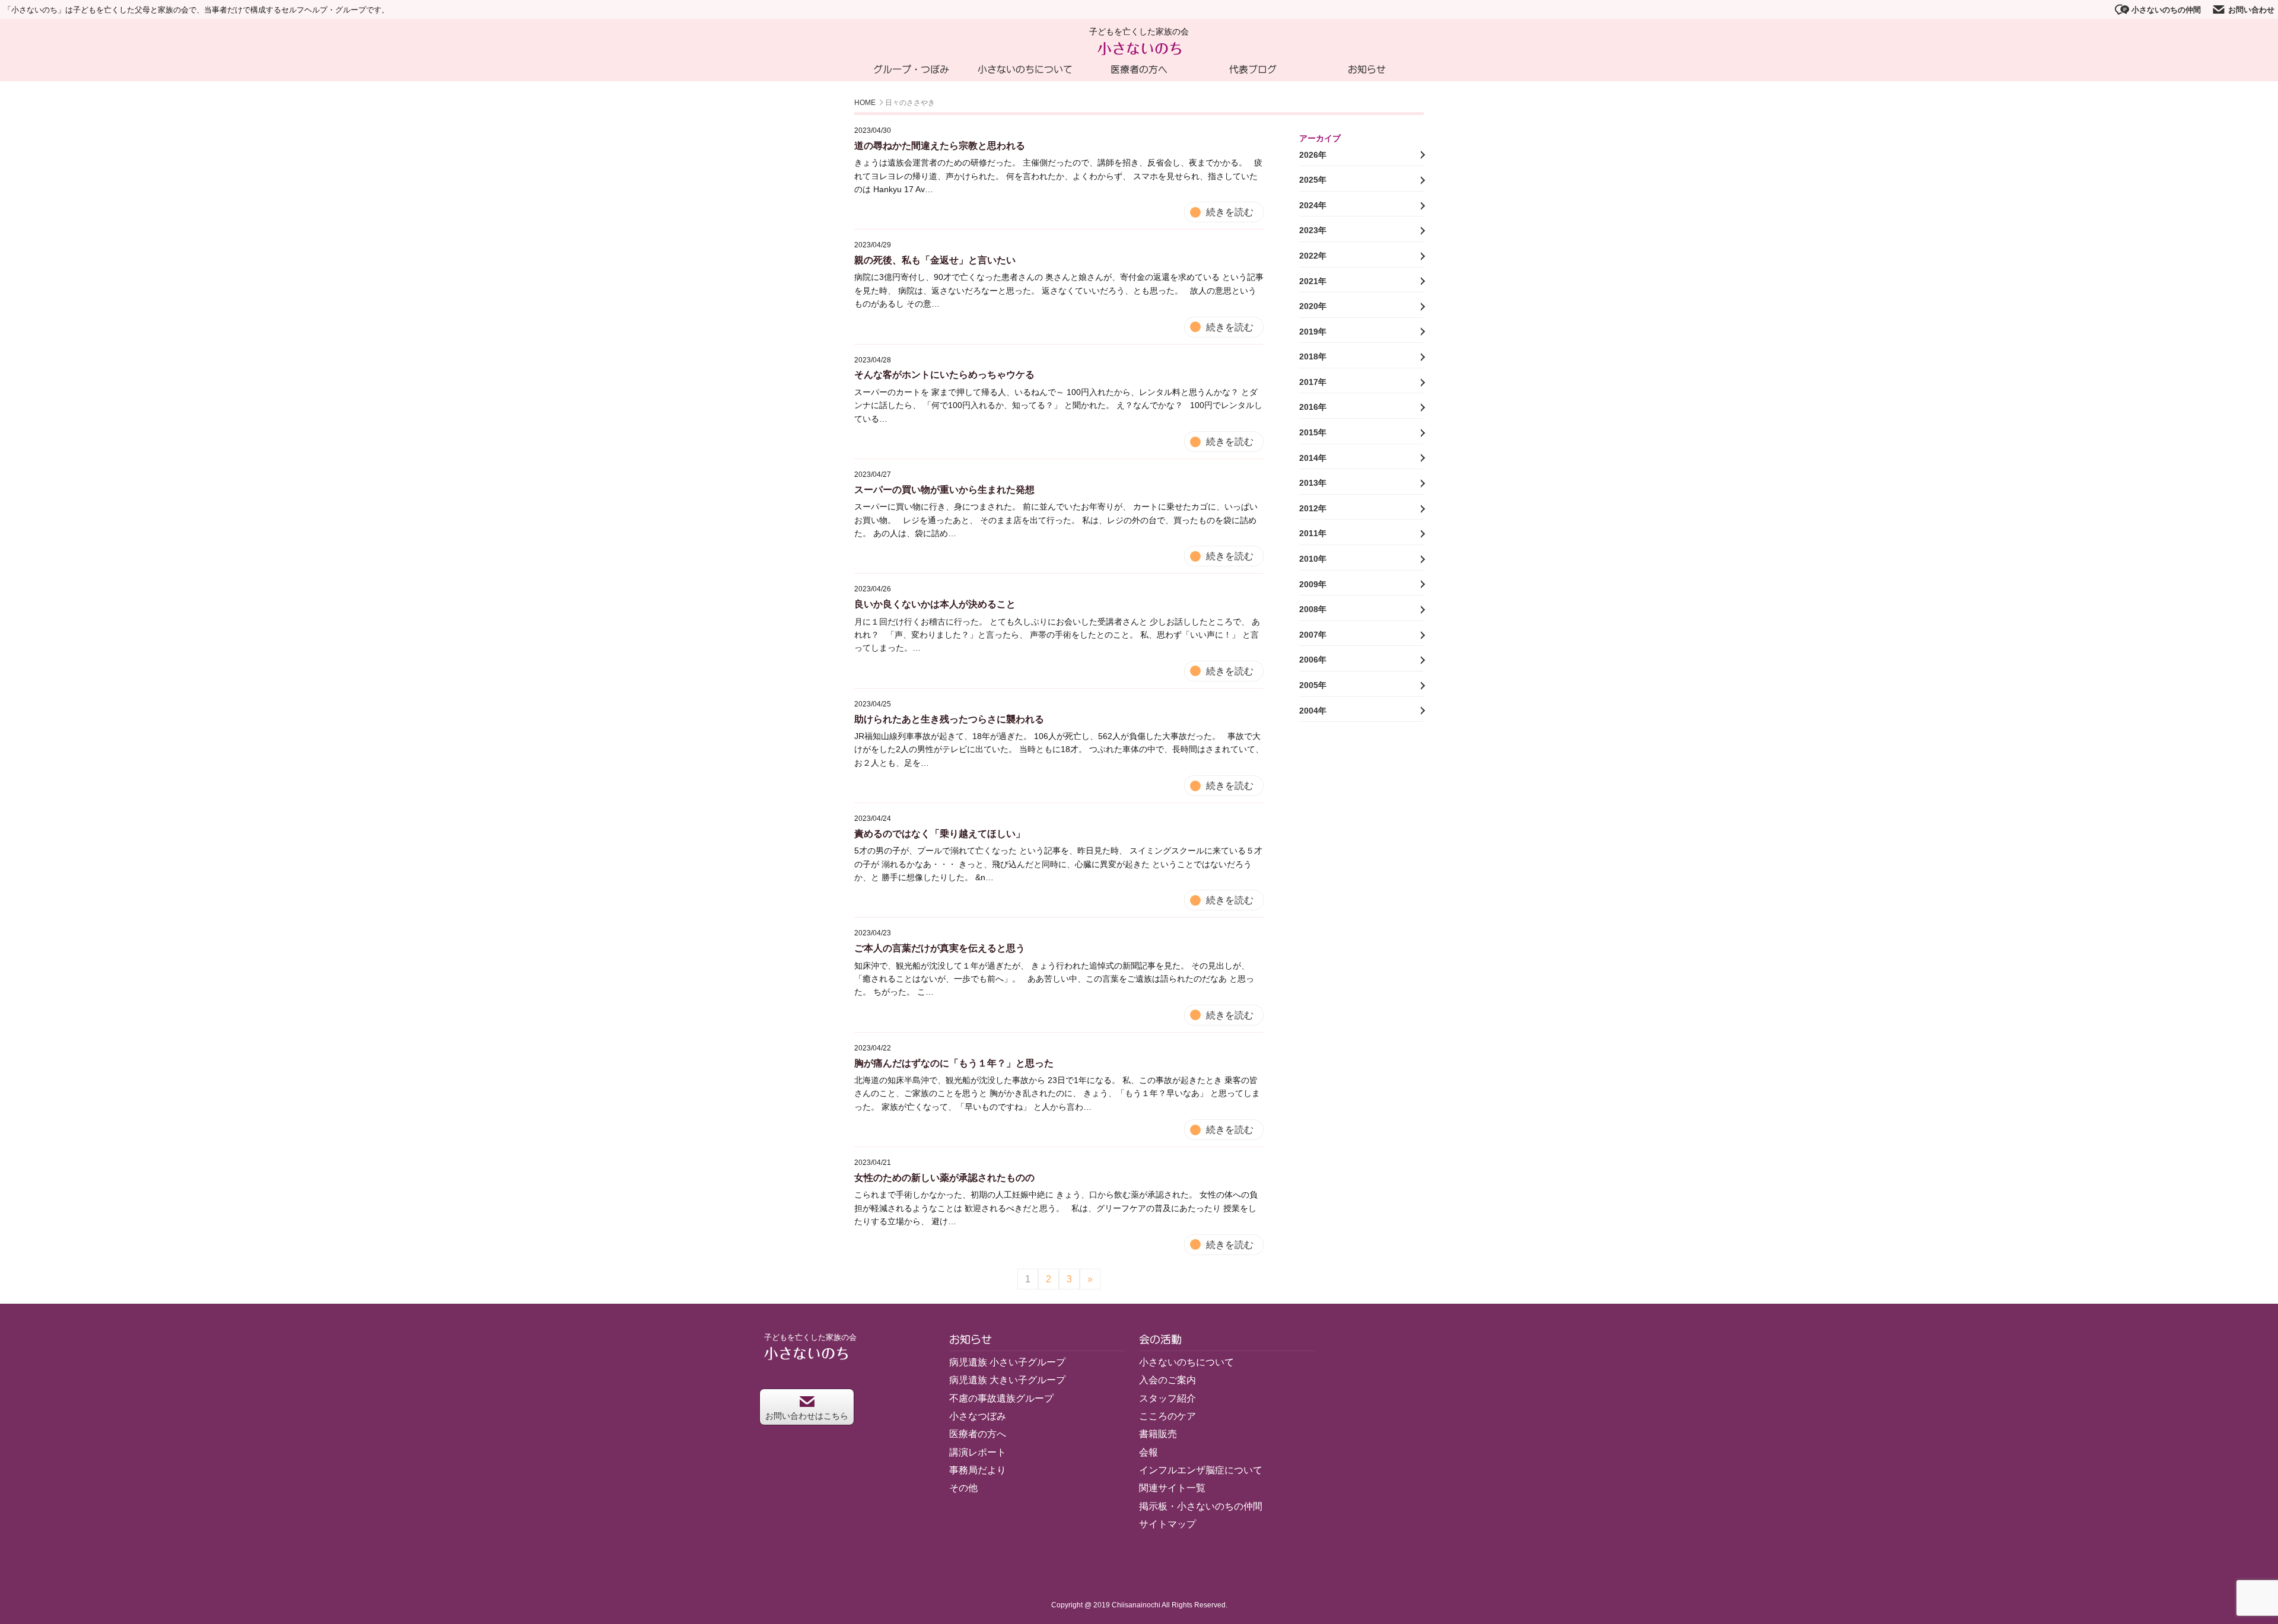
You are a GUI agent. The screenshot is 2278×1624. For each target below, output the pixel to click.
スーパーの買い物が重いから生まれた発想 (944, 490)
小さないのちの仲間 (2166, 10)
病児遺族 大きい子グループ (1007, 1380)
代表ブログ (1253, 69)
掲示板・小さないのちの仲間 (1201, 1506)
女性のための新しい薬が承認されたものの (944, 1178)
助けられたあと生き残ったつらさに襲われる (949, 719)
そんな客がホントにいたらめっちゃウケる (944, 375)
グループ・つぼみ (911, 69)
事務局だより (978, 1470)
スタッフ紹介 (1167, 1398)
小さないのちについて (1025, 69)
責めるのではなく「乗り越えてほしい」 (940, 834)
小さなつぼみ (978, 1416)
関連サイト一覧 (1172, 1488)
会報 (1148, 1452)
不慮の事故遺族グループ (1001, 1398)
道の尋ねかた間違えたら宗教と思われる (940, 146)
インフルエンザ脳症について (1201, 1470)
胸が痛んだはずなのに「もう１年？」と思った (954, 1063)
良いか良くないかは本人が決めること (935, 604)
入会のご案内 (1167, 1380)
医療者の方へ (1139, 69)
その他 (963, 1488)
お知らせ (1367, 69)
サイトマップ (1167, 1524)
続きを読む (1230, 212)
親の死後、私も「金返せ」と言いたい (935, 260)
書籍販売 (1158, 1434)
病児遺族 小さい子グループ (1007, 1362)
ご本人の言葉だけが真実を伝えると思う (940, 948)
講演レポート (978, 1452)
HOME (865, 103)
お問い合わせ (2251, 10)
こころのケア (1167, 1416)
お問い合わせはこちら (807, 1416)
